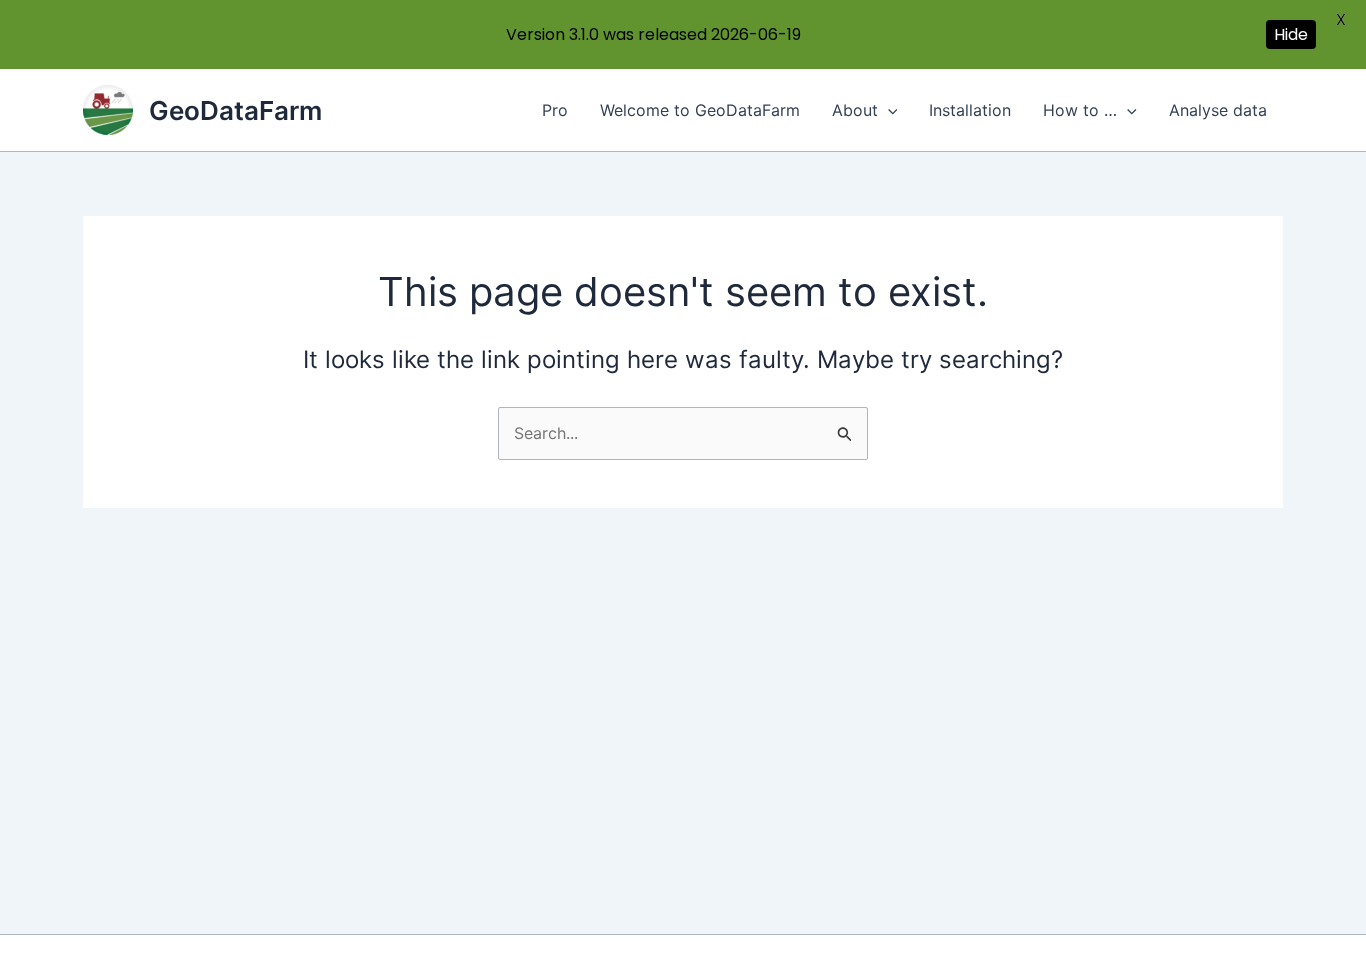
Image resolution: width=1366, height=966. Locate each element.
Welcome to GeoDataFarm (700, 110)
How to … (1080, 110)
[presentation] (888, 110)
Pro (555, 110)
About (855, 110)
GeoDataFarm (235, 110)
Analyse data (1218, 110)
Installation (970, 110)
